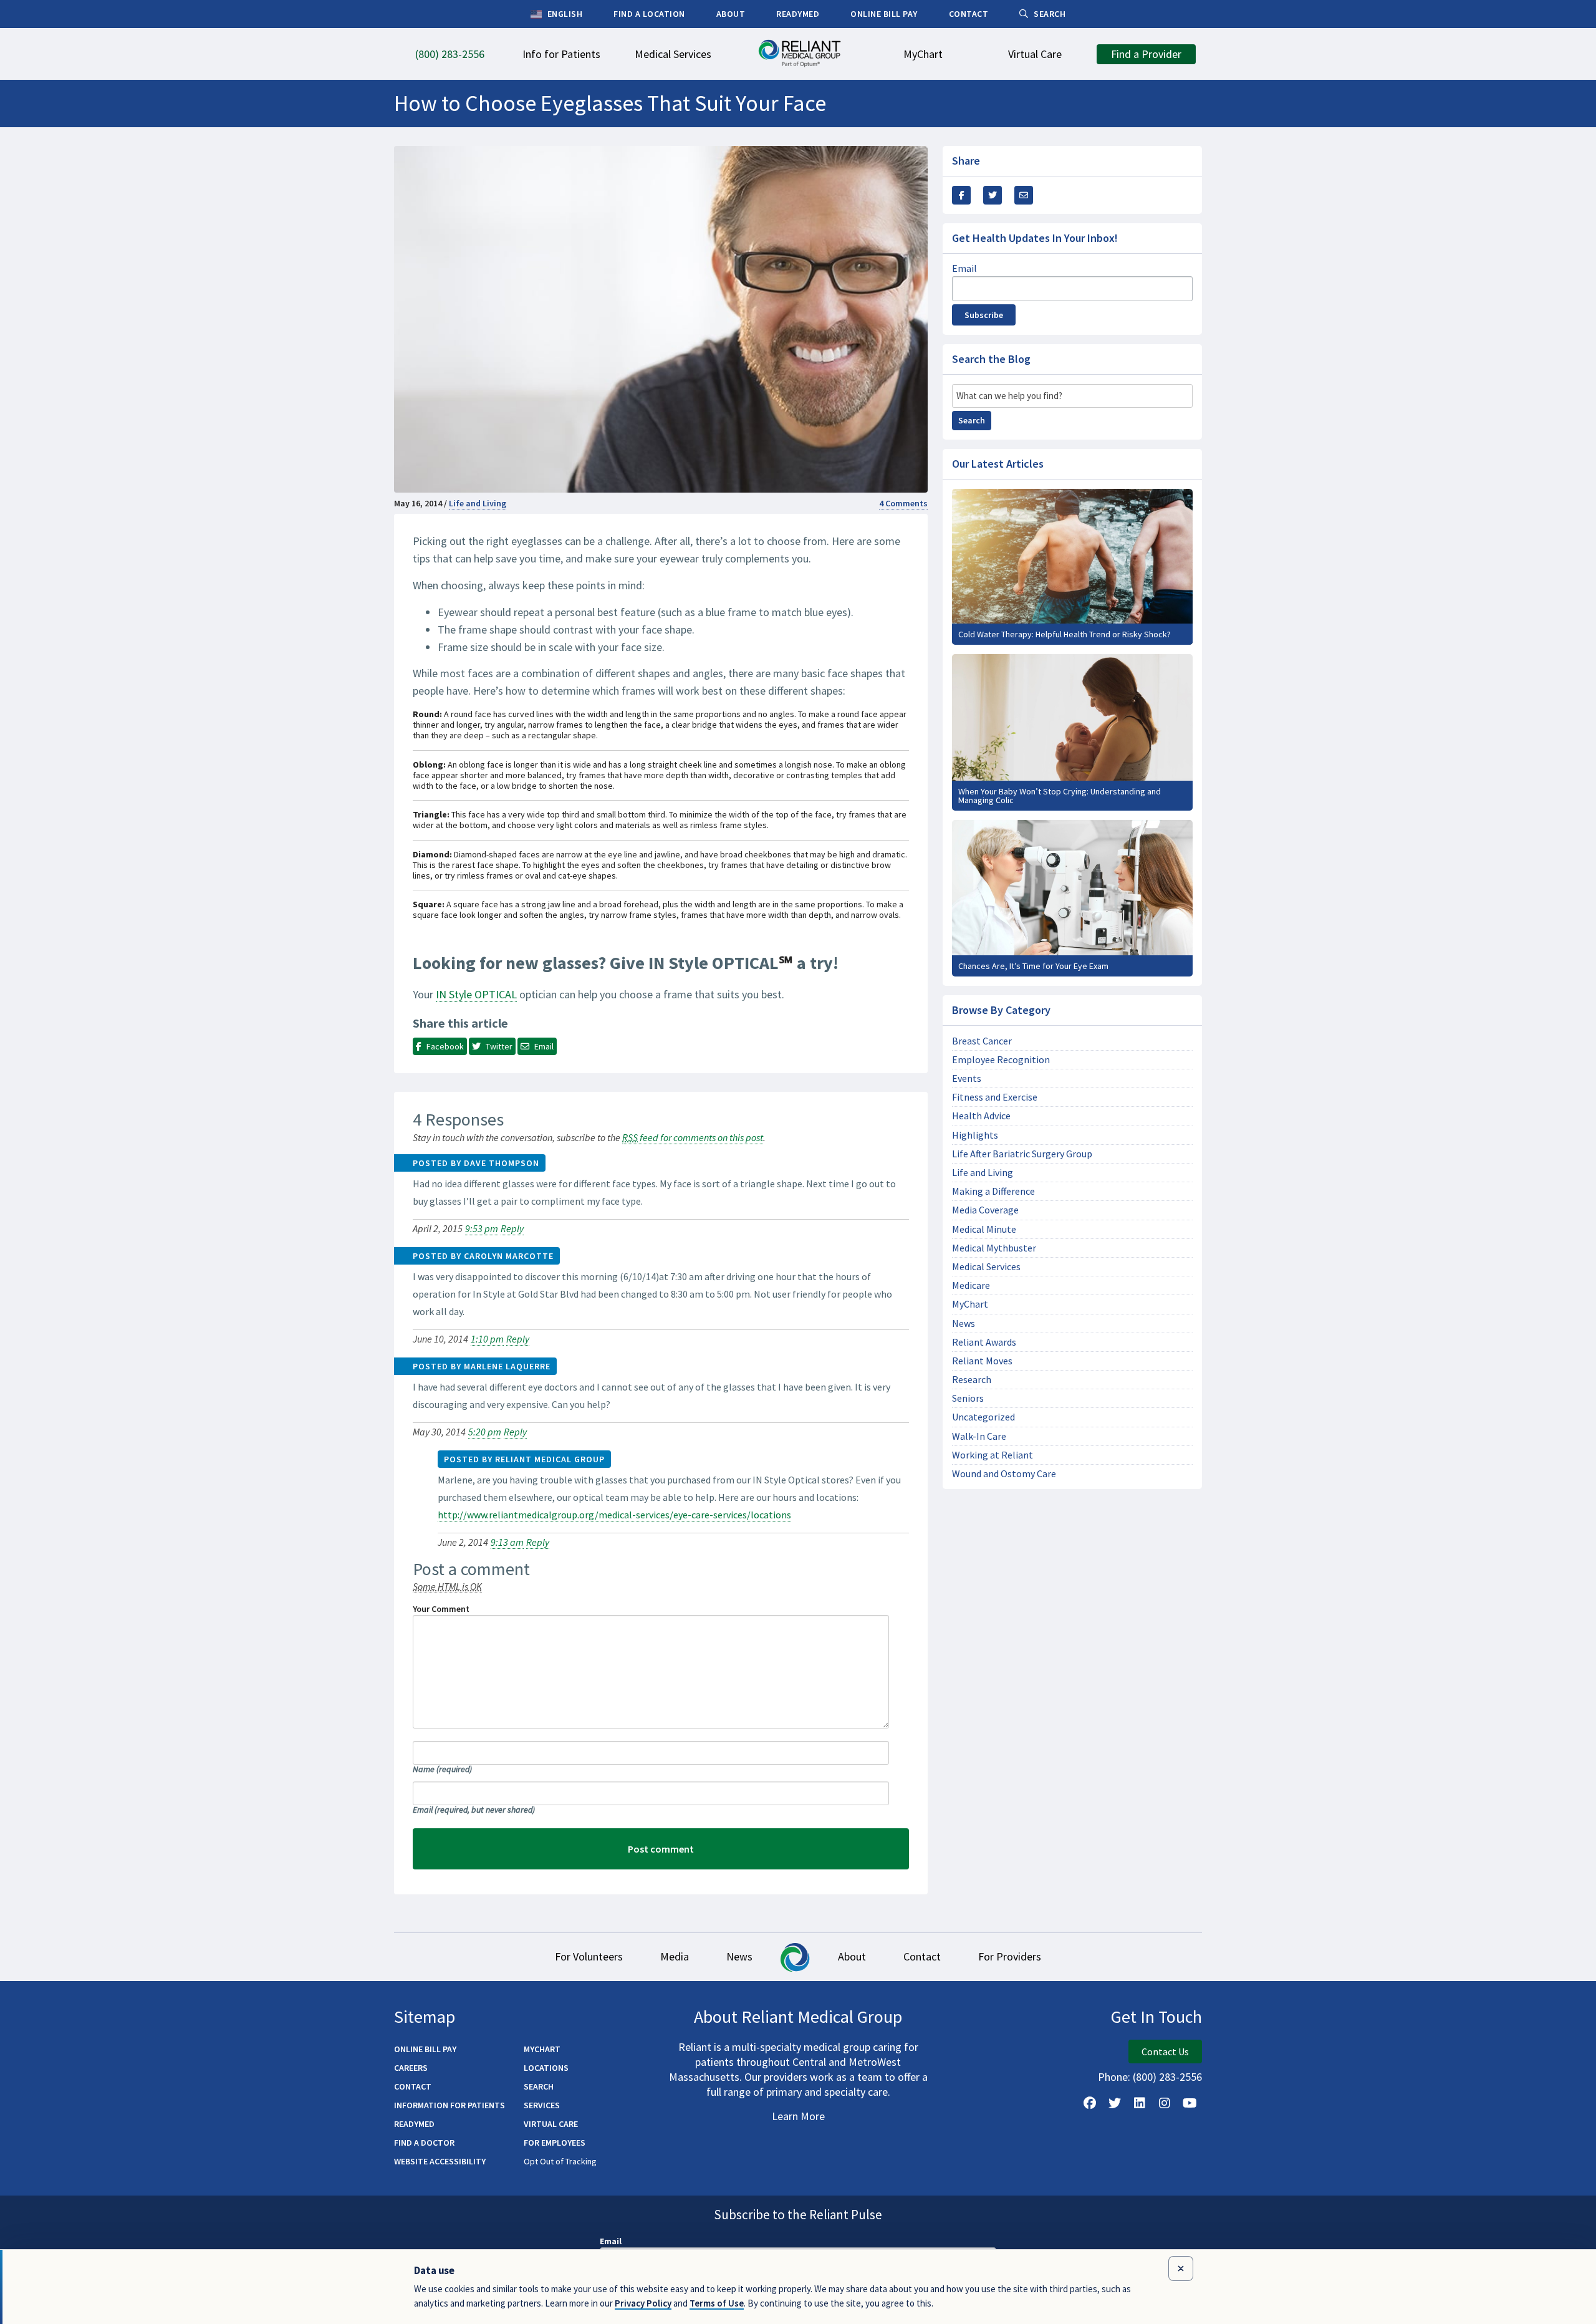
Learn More (798, 2116)
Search (972, 420)
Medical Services (986, 1267)
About (852, 1956)
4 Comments (903, 503)
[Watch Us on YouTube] (1190, 2103)
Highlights (975, 1135)
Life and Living (478, 503)
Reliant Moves (982, 1361)
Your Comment (441, 1609)
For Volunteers (589, 1956)
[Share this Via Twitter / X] (993, 195)
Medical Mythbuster (994, 1248)
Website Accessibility (440, 2161)
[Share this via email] (1024, 195)
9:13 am (507, 1542)
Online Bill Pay (425, 2049)
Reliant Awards (984, 1342)
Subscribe (984, 315)
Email (474, 1810)
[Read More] (1072, 567)
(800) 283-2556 (1167, 2077)
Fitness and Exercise (995, 1097)
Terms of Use (717, 2303)
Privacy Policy (643, 2303)
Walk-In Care (979, 1436)
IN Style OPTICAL (476, 994)
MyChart (970, 1304)
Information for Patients (449, 2105)
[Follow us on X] (1115, 2103)
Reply (512, 1228)
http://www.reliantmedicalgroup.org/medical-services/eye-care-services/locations (614, 1515)
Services (542, 2105)
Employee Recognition (1001, 1060)
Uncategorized (983, 1417)
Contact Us (1165, 2052)
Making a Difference (993, 1191)
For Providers (1010, 1956)
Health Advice (981, 1116)
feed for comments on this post (693, 1137)
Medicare (971, 1285)
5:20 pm (485, 1432)
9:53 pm (482, 1228)
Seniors (968, 1398)
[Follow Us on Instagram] (1165, 2103)
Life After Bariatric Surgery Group (1022, 1154)
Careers (411, 2068)
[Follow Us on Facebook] (1090, 2103)
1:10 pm (487, 1339)
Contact (922, 1956)
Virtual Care (551, 2124)
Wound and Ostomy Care (1004, 1474)
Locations (546, 2068)
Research (972, 1380)
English (564, 14)
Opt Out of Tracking (560, 2161)
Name (442, 1769)
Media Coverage (985, 1210)
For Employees (555, 2143)
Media (675, 1956)
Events (967, 1078)
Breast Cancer (982, 1041)
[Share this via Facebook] (961, 195)
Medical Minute (984, 1229)
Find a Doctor (424, 2143)
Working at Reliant (993, 1455)
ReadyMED (414, 2124)
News (964, 1324)
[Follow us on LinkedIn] (1140, 2103)
